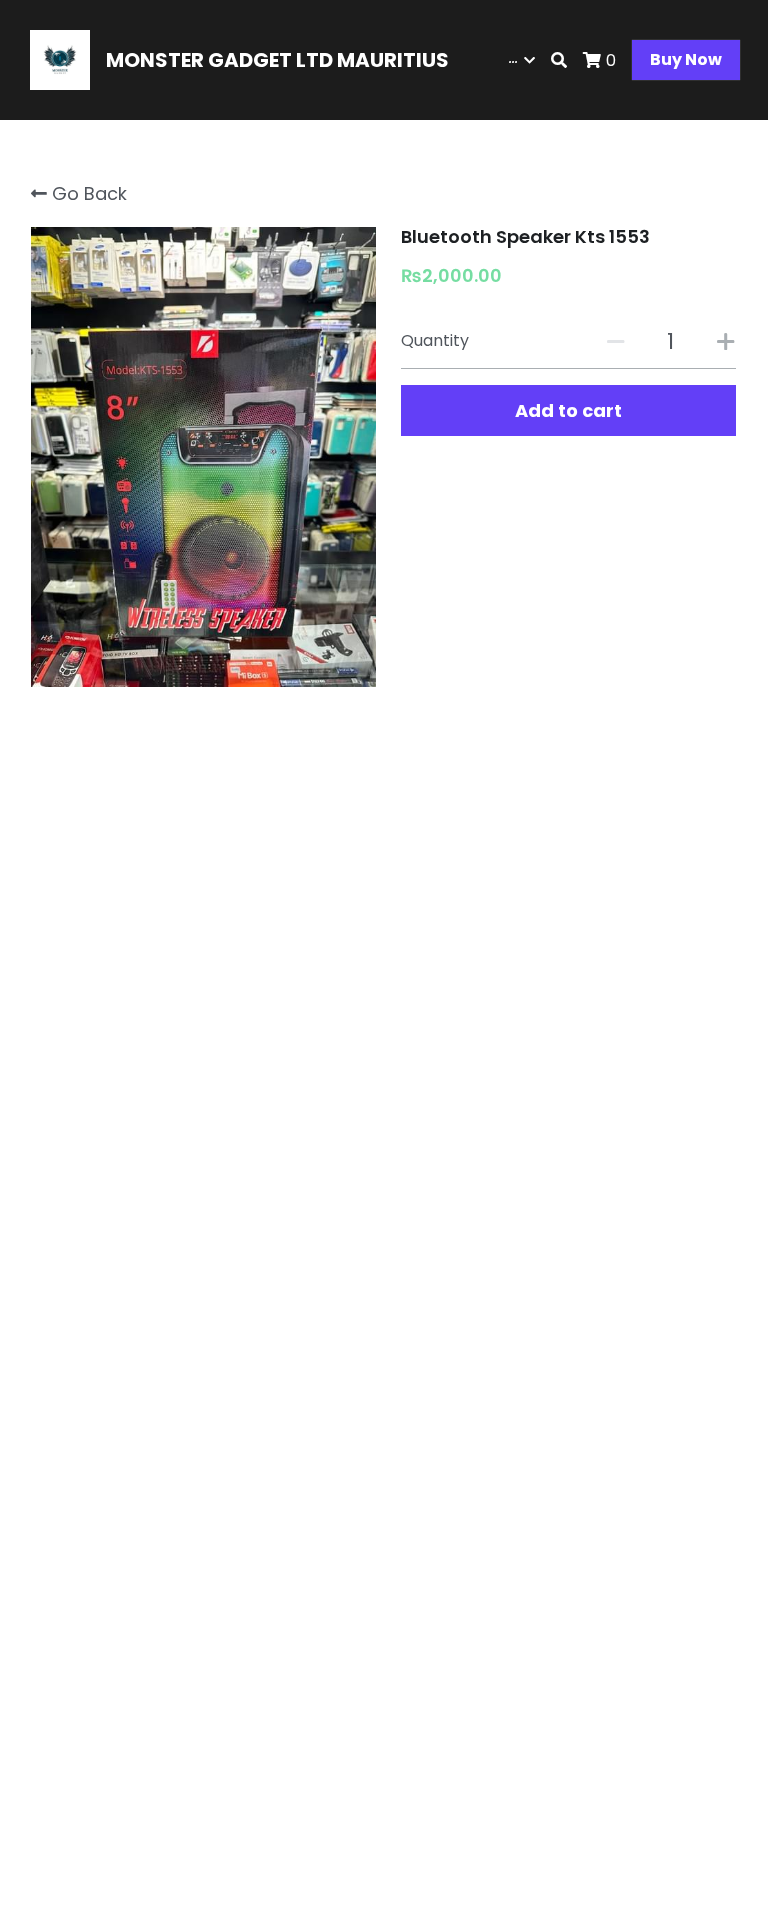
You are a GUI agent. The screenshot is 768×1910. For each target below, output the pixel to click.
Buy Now (686, 59)
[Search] (559, 60)
